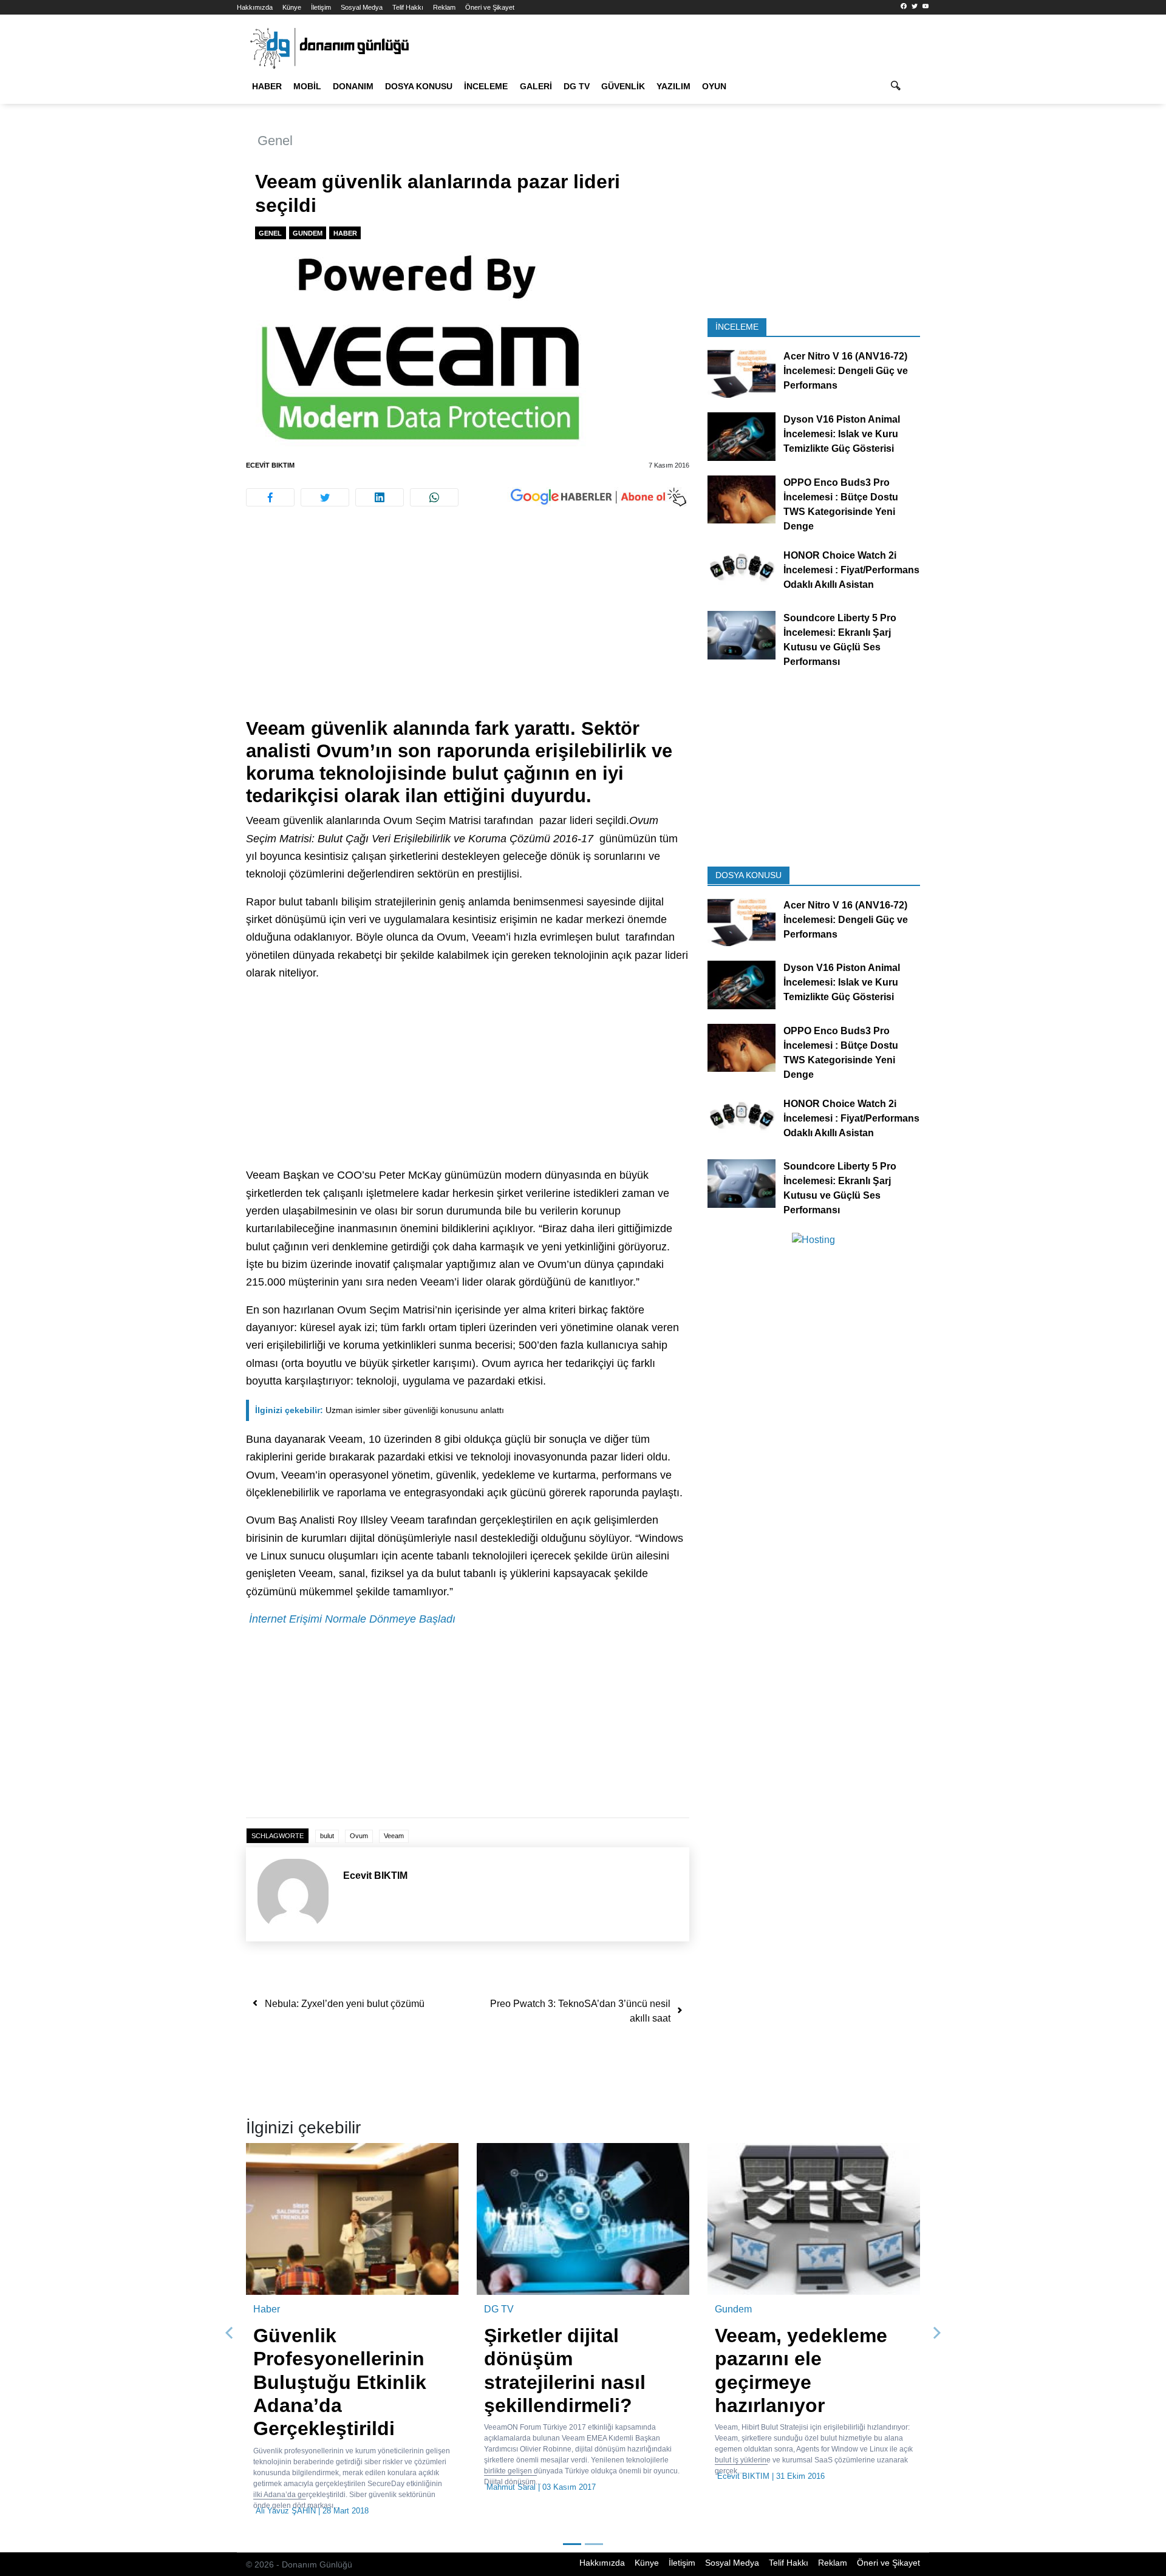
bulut (327, 1836)
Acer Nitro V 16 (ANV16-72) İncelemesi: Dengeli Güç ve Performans (846, 371)
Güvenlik (623, 86)
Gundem (308, 233)
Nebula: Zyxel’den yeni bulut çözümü (345, 2004)
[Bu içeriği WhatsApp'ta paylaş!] (434, 497)
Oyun (714, 86)
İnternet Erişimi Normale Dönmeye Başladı (352, 1619)
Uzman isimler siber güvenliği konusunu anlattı (380, 1410)
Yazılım (673, 86)
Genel (275, 141)
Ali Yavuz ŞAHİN (286, 2511)
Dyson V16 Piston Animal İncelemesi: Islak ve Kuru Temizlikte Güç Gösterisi (842, 434)
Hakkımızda (255, 7)
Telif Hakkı (408, 7)
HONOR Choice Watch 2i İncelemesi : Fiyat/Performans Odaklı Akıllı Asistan (851, 569)
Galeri (536, 86)
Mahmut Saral (511, 2487)
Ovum (359, 1836)
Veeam (394, 1836)
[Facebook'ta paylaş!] (270, 497)
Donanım (353, 86)
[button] (230, 2333)
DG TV (577, 86)
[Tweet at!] (325, 497)
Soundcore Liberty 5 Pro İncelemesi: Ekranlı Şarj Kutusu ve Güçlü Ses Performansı (840, 640)
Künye (292, 7)
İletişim (321, 7)
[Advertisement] (182, 219)
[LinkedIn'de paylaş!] (380, 497)
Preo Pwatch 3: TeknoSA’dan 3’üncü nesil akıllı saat (580, 2011)
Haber (267, 86)
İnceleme (486, 86)
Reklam (444, 7)
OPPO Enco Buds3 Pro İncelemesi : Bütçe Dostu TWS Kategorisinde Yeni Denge (841, 504)
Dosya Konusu (419, 86)
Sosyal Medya (362, 7)
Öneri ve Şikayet (490, 7)
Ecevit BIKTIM (270, 465)
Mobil (307, 86)
